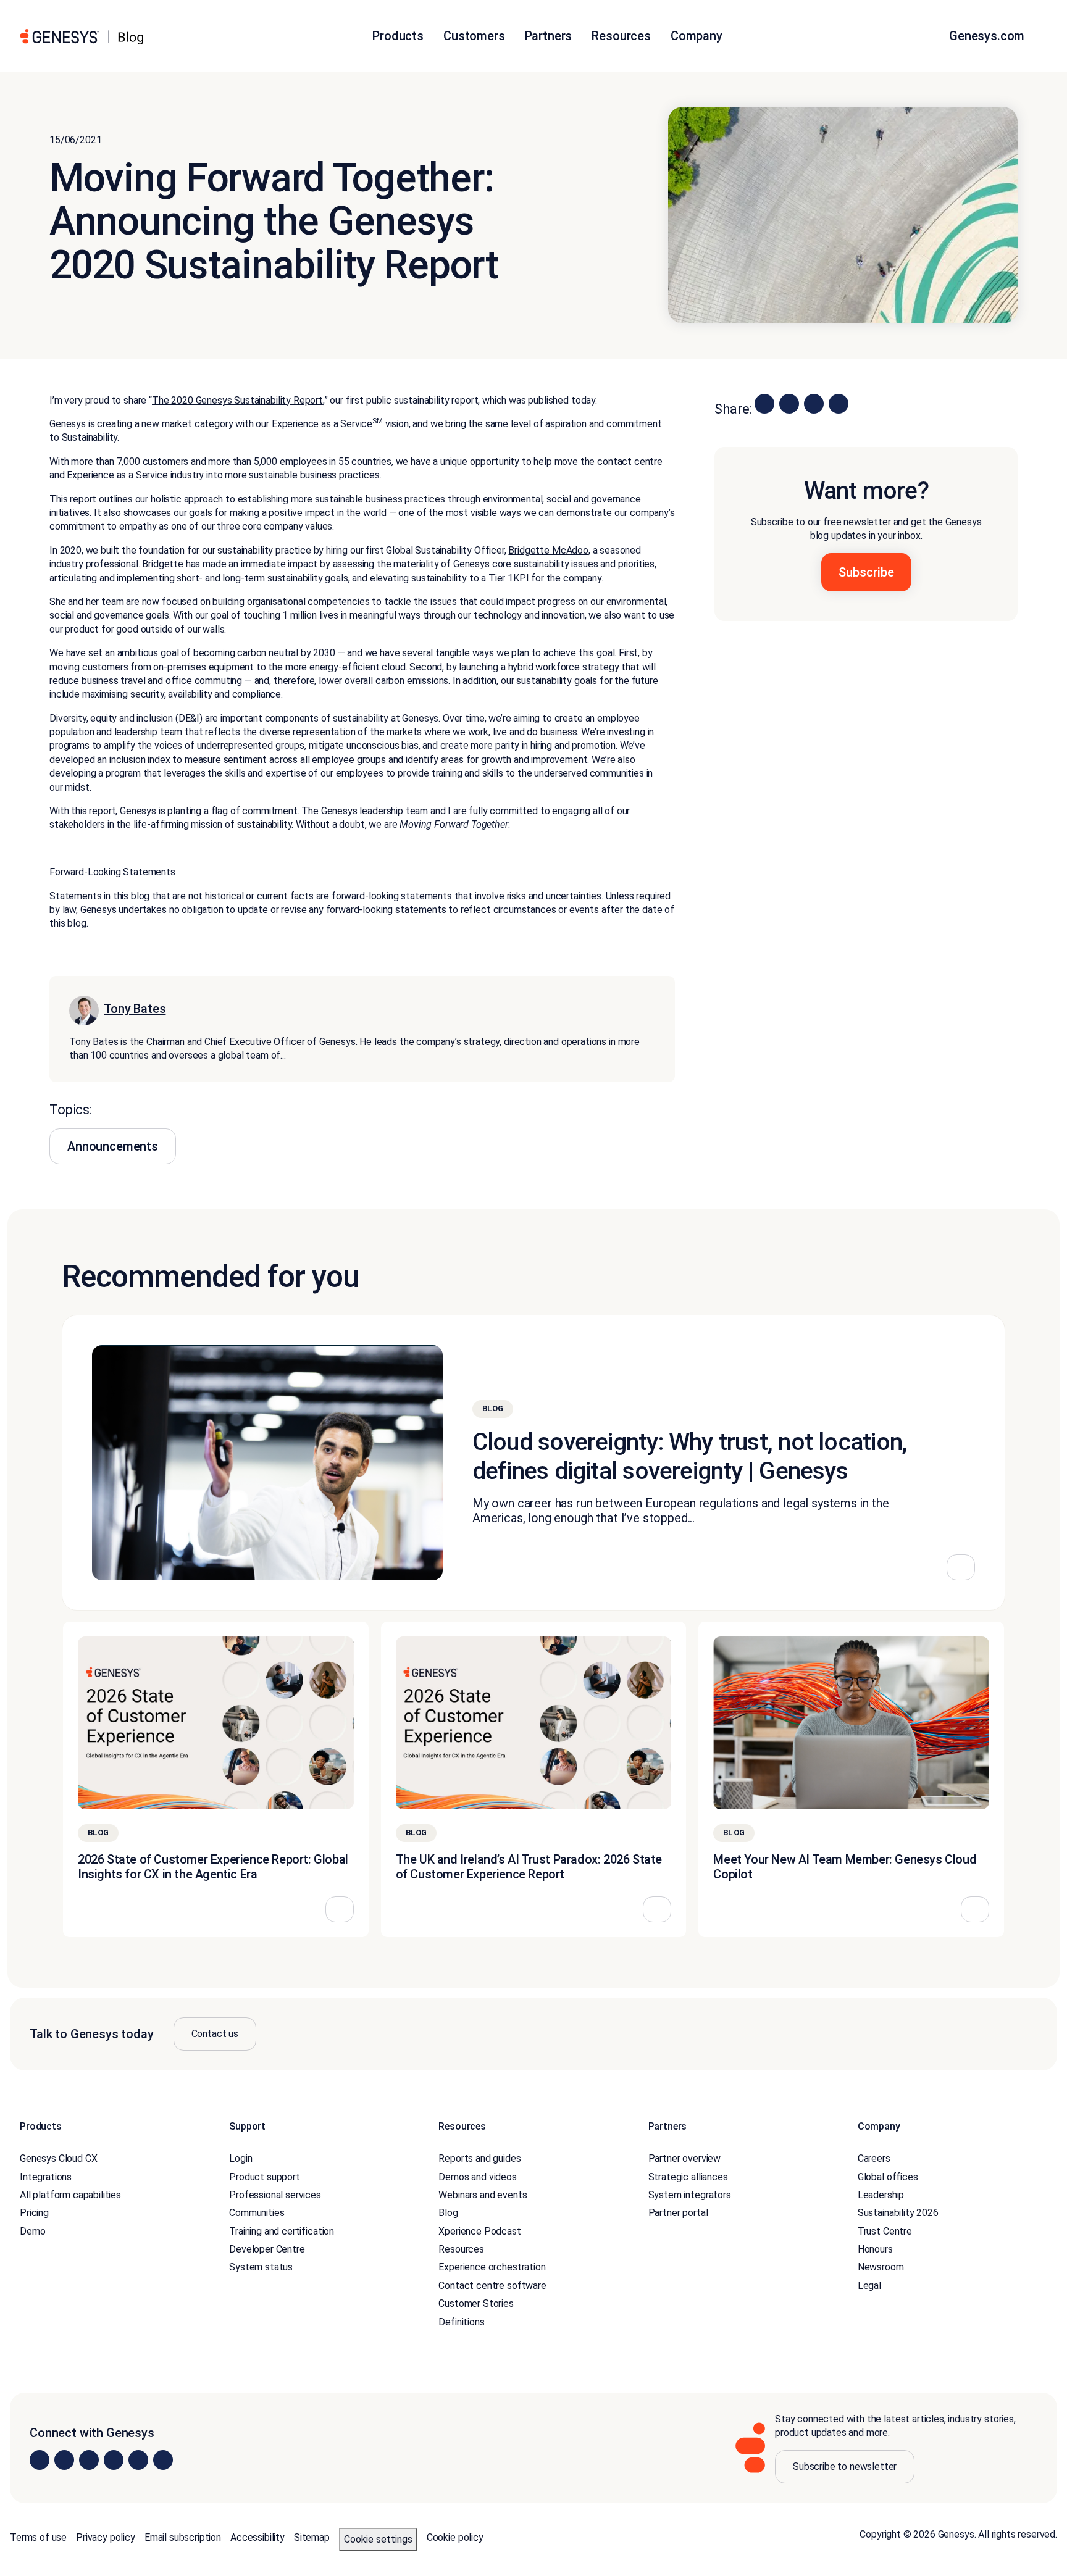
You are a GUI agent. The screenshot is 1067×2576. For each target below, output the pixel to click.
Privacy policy (106, 2537)
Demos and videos (477, 2177)
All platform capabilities (70, 2195)
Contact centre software (492, 2286)
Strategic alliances (688, 2177)
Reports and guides (479, 2158)
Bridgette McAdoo (548, 550)
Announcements (113, 1146)
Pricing (34, 2213)
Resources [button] (621, 36)
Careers (874, 2158)
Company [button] (697, 36)
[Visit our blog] (163, 2460)
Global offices (888, 2177)
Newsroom (881, 2267)
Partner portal (678, 2213)
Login (241, 2158)
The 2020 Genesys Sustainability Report (237, 400)
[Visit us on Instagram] (64, 2460)
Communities (257, 2213)
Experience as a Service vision (340, 424)
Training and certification (282, 2231)
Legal (869, 2286)
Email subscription (183, 2537)
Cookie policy (455, 2537)
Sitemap (312, 2537)
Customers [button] (474, 36)
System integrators (690, 2195)
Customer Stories (476, 2303)
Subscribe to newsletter (845, 2466)
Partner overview (684, 2158)
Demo (32, 2231)
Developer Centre (267, 2249)
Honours (875, 2249)
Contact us (215, 2034)
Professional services (275, 2195)
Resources (461, 2249)
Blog (448, 2213)
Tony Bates (135, 1009)
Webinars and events (483, 2195)
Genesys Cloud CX (58, 2158)
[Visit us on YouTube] (138, 2460)
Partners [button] (549, 36)
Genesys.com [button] (988, 36)
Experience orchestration (492, 2267)
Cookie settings (378, 2539)
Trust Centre (885, 2231)
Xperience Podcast (479, 2231)
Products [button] (398, 36)
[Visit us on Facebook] (114, 2460)
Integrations (46, 2177)
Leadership (881, 2195)
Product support (265, 2177)
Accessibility (257, 2537)
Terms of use (38, 2537)
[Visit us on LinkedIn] (40, 2460)
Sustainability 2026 (898, 2213)
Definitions (461, 2322)
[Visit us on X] (89, 2460)
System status (261, 2267)
